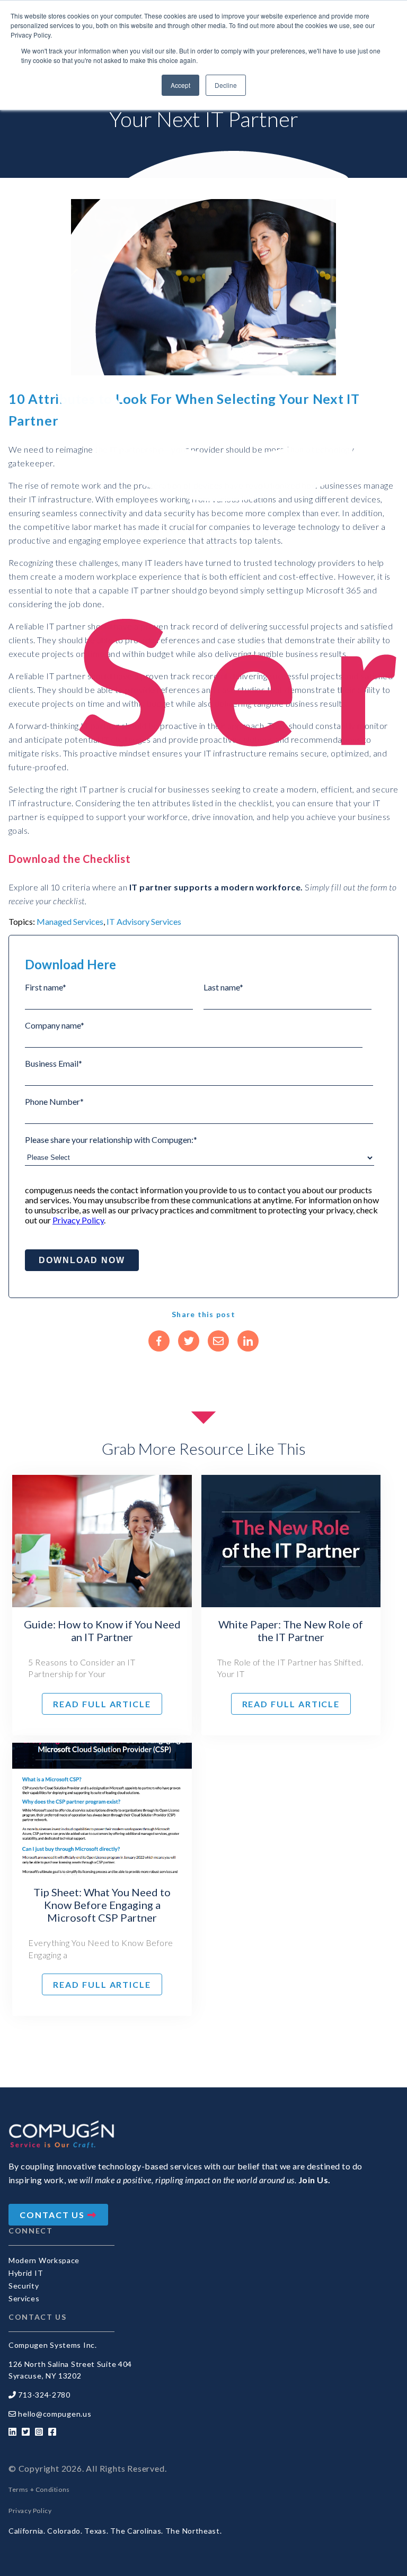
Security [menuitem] (24, 2286)
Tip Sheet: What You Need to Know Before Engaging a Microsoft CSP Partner (102, 1905)
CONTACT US (54, 2215)
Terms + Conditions (39, 2489)
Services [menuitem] (24, 2298)
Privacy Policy (78, 1220)
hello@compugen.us (55, 2414)
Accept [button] (180, 85)
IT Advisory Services (144, 921)
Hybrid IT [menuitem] (26, 2273)
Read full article (102, 1704)
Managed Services (70, 921)
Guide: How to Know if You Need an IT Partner (102, 1631)
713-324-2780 (44, 2395)
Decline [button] (226, 85)
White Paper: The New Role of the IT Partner (291, 1631)
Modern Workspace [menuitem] (44, 2260)
